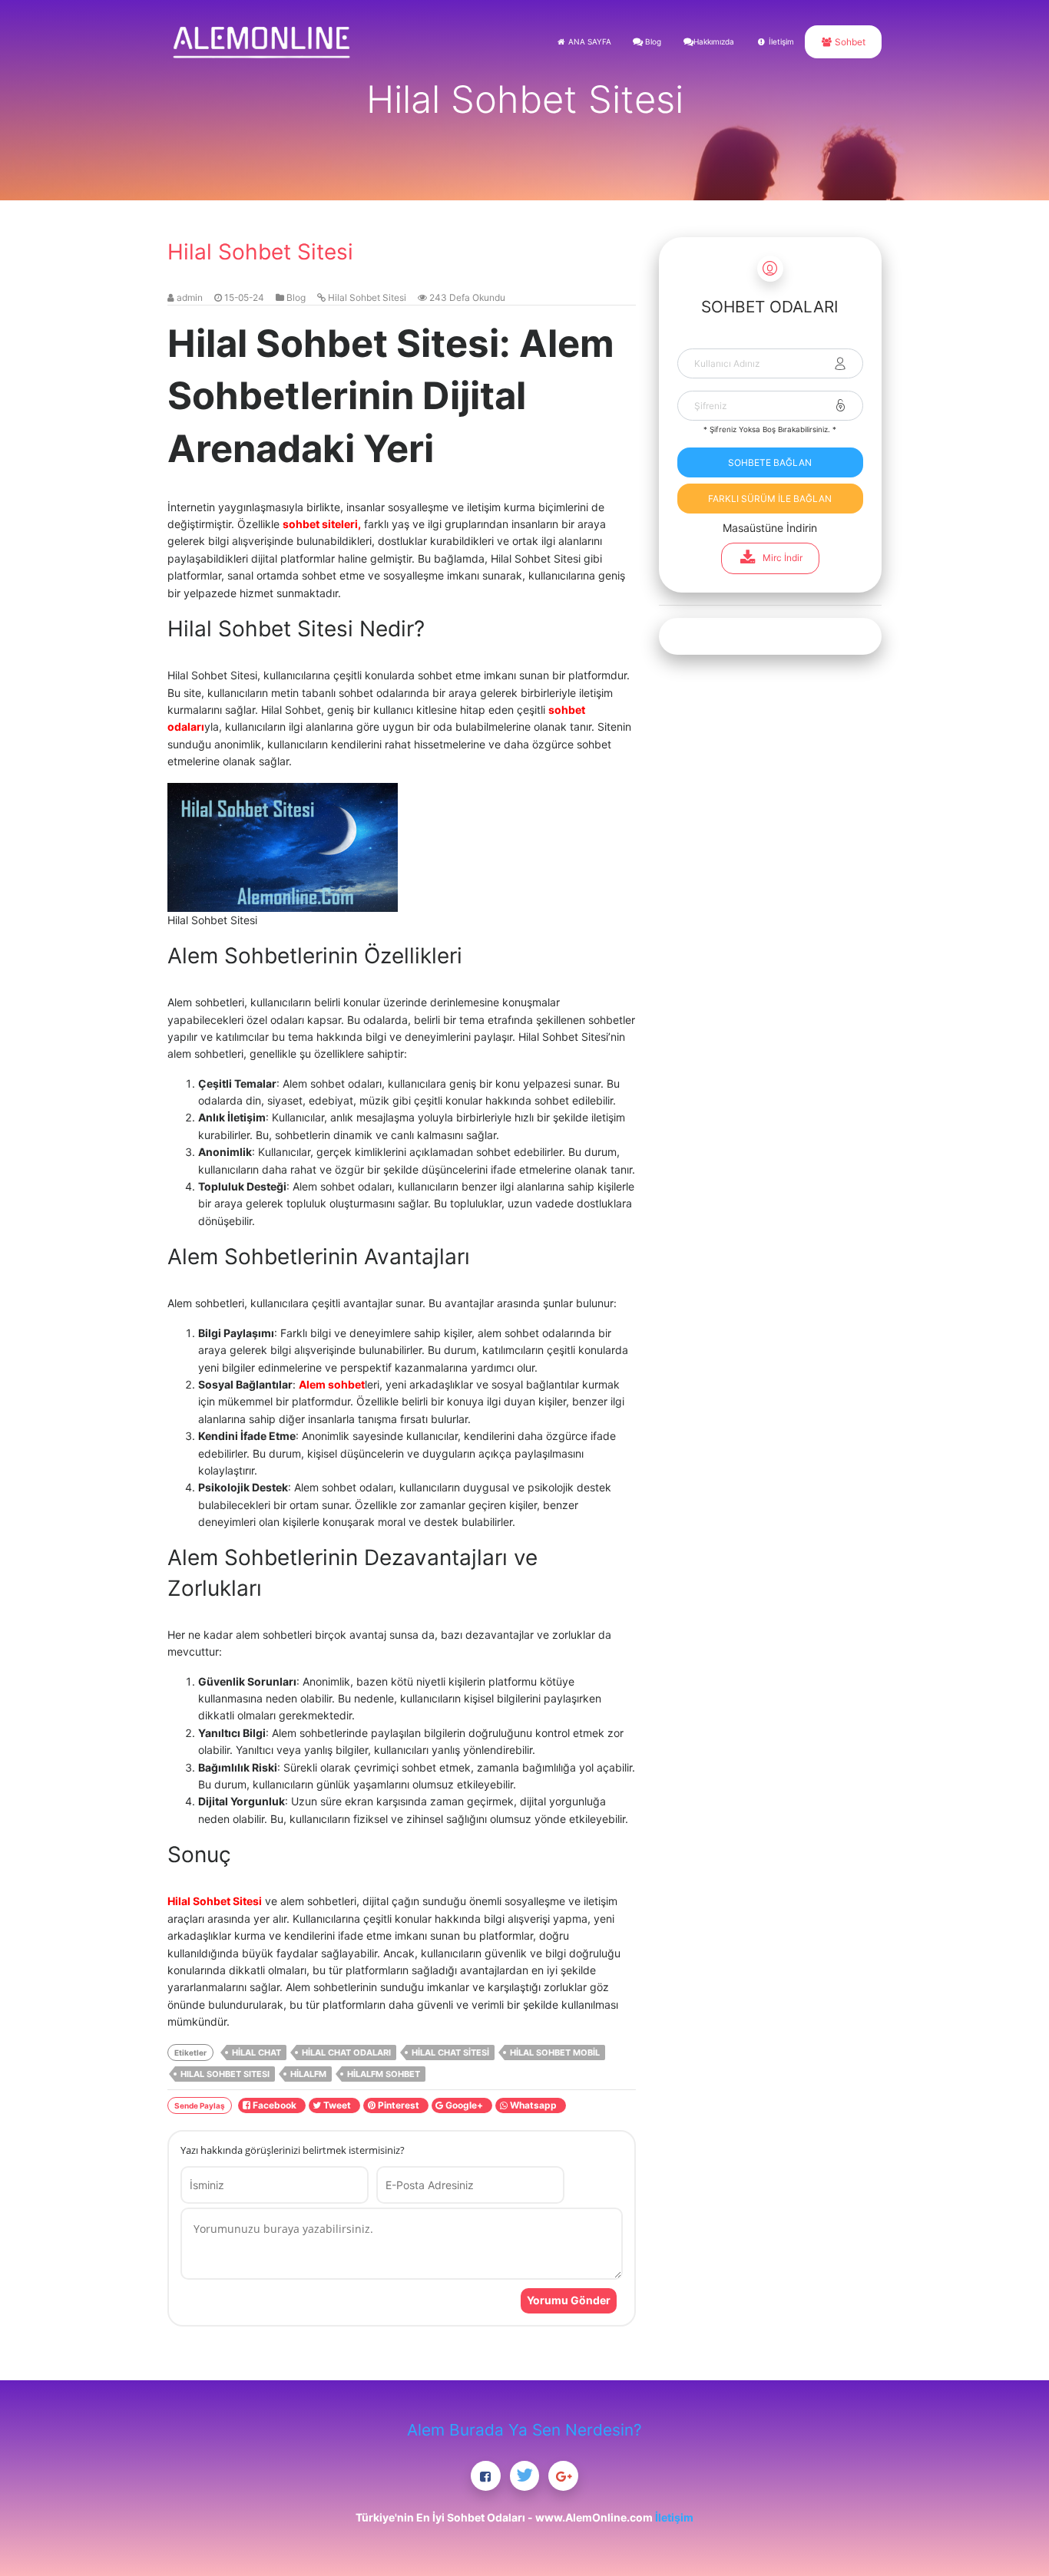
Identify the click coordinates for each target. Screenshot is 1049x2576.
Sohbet (849, 42)
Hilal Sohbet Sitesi (367, 297)
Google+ (465, 2105)
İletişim (780, 41)
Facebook (276, 2105)
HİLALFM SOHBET (384, 2074)
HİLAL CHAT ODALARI (346, 2053)
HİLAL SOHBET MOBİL (555, 2053)
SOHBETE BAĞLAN (770, 462)
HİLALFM (308, 2074)
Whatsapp (534, 2105)
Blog (652, 41)
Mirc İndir (783, 558)
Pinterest (400, 2105)
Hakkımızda (714, 41)
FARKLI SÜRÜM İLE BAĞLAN (770, 499)
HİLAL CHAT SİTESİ (450, 2053)
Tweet (338, 2105)
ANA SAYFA (589, 41)
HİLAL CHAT (256, 2053)
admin (190, 297)
